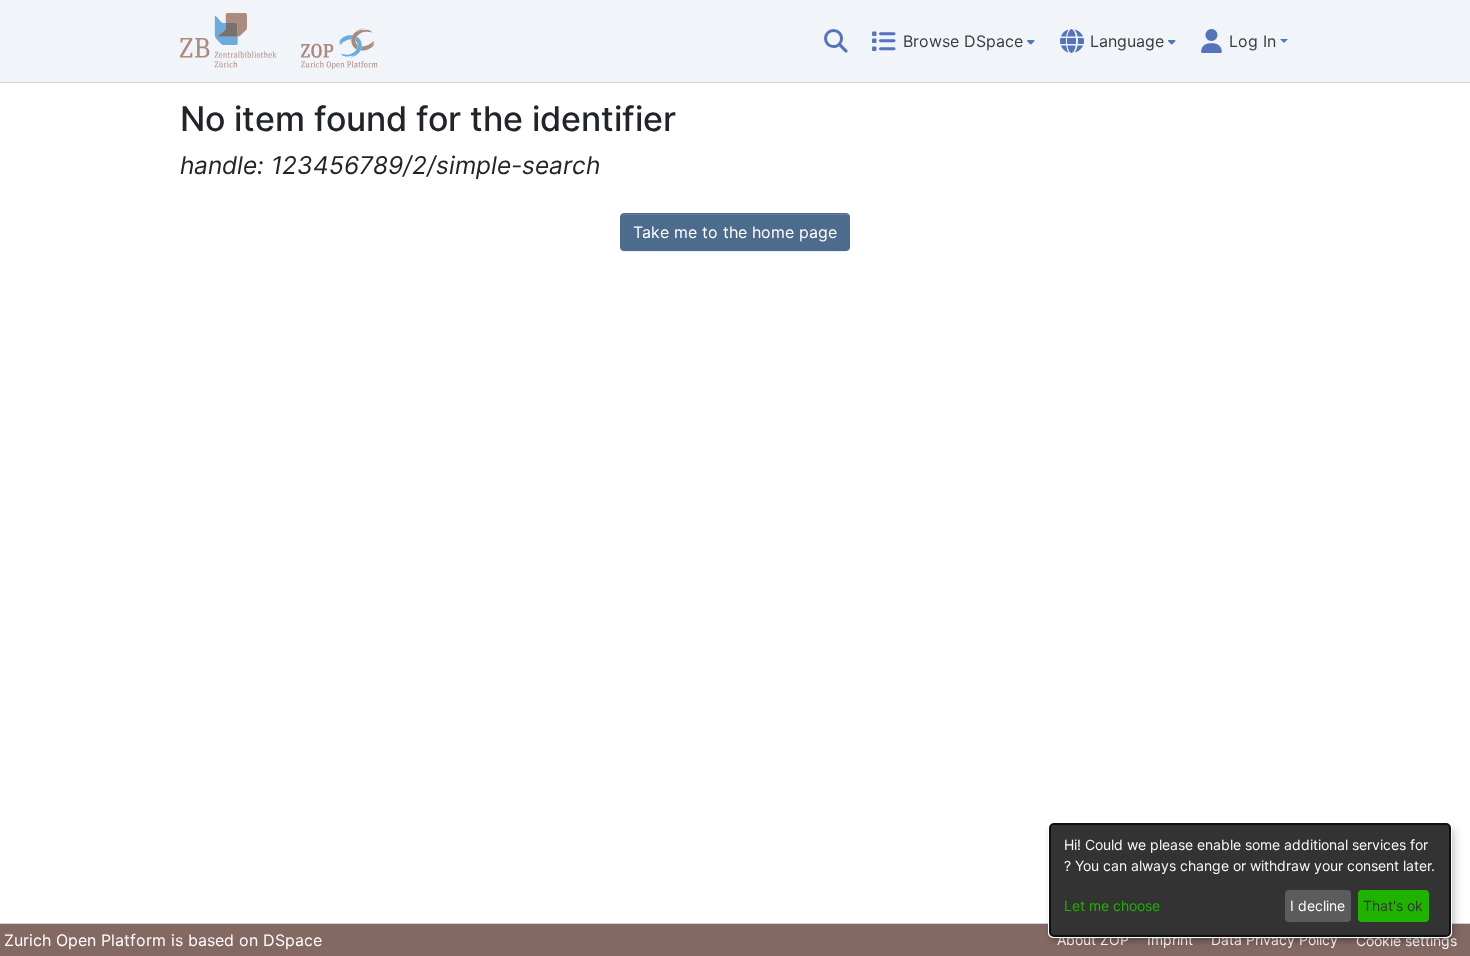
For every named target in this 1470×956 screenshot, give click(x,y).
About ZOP (1093, 939)
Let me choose (1112, 905)
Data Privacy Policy (1274, 939)
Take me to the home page (735, 232)
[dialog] (1250, 880)
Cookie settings (1406, 940)
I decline (1317, 905)
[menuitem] (953, 41)
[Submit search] (836, 41)
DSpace (292, 940)
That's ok (1393, 905)
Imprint (1170, 939)
